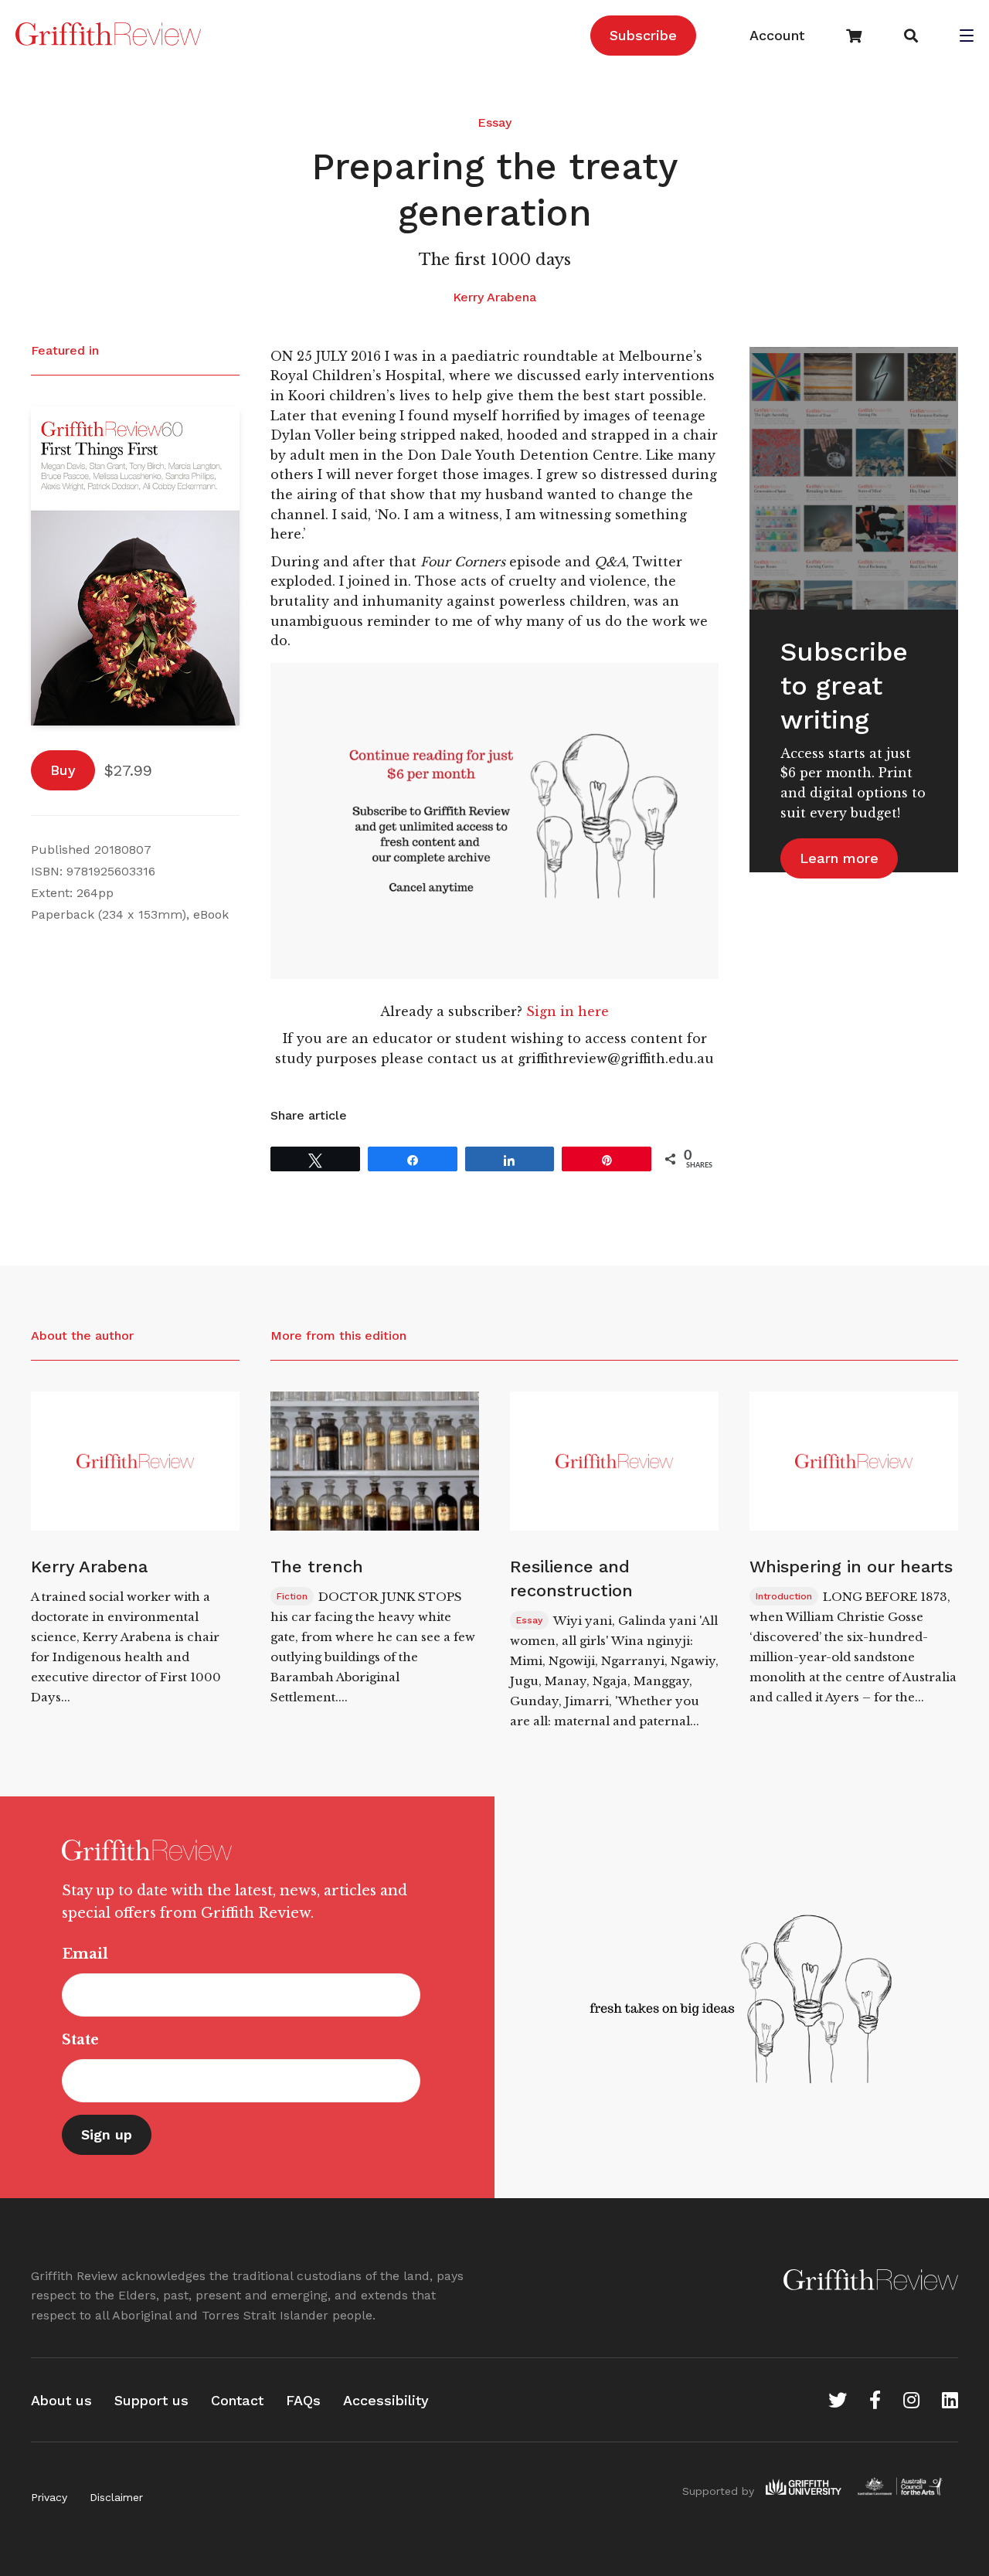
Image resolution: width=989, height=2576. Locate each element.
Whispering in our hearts (851, 1567)
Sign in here (568, 1011)
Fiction (292, 1596)
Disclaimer (116, 2497)
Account (777, 35)
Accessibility (386, 2400)
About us (61, 2400)
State (80, 2040)
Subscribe (643, 35)
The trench (317, 1567)
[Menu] (967, 37)
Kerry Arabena (494, 297)
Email (85, 1954)
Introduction (784, 1596)
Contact (237, 2400)
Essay (494, 122)
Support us (151, 2400)
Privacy (49, 2497)
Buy (63, 770)
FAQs (303, 2400)
